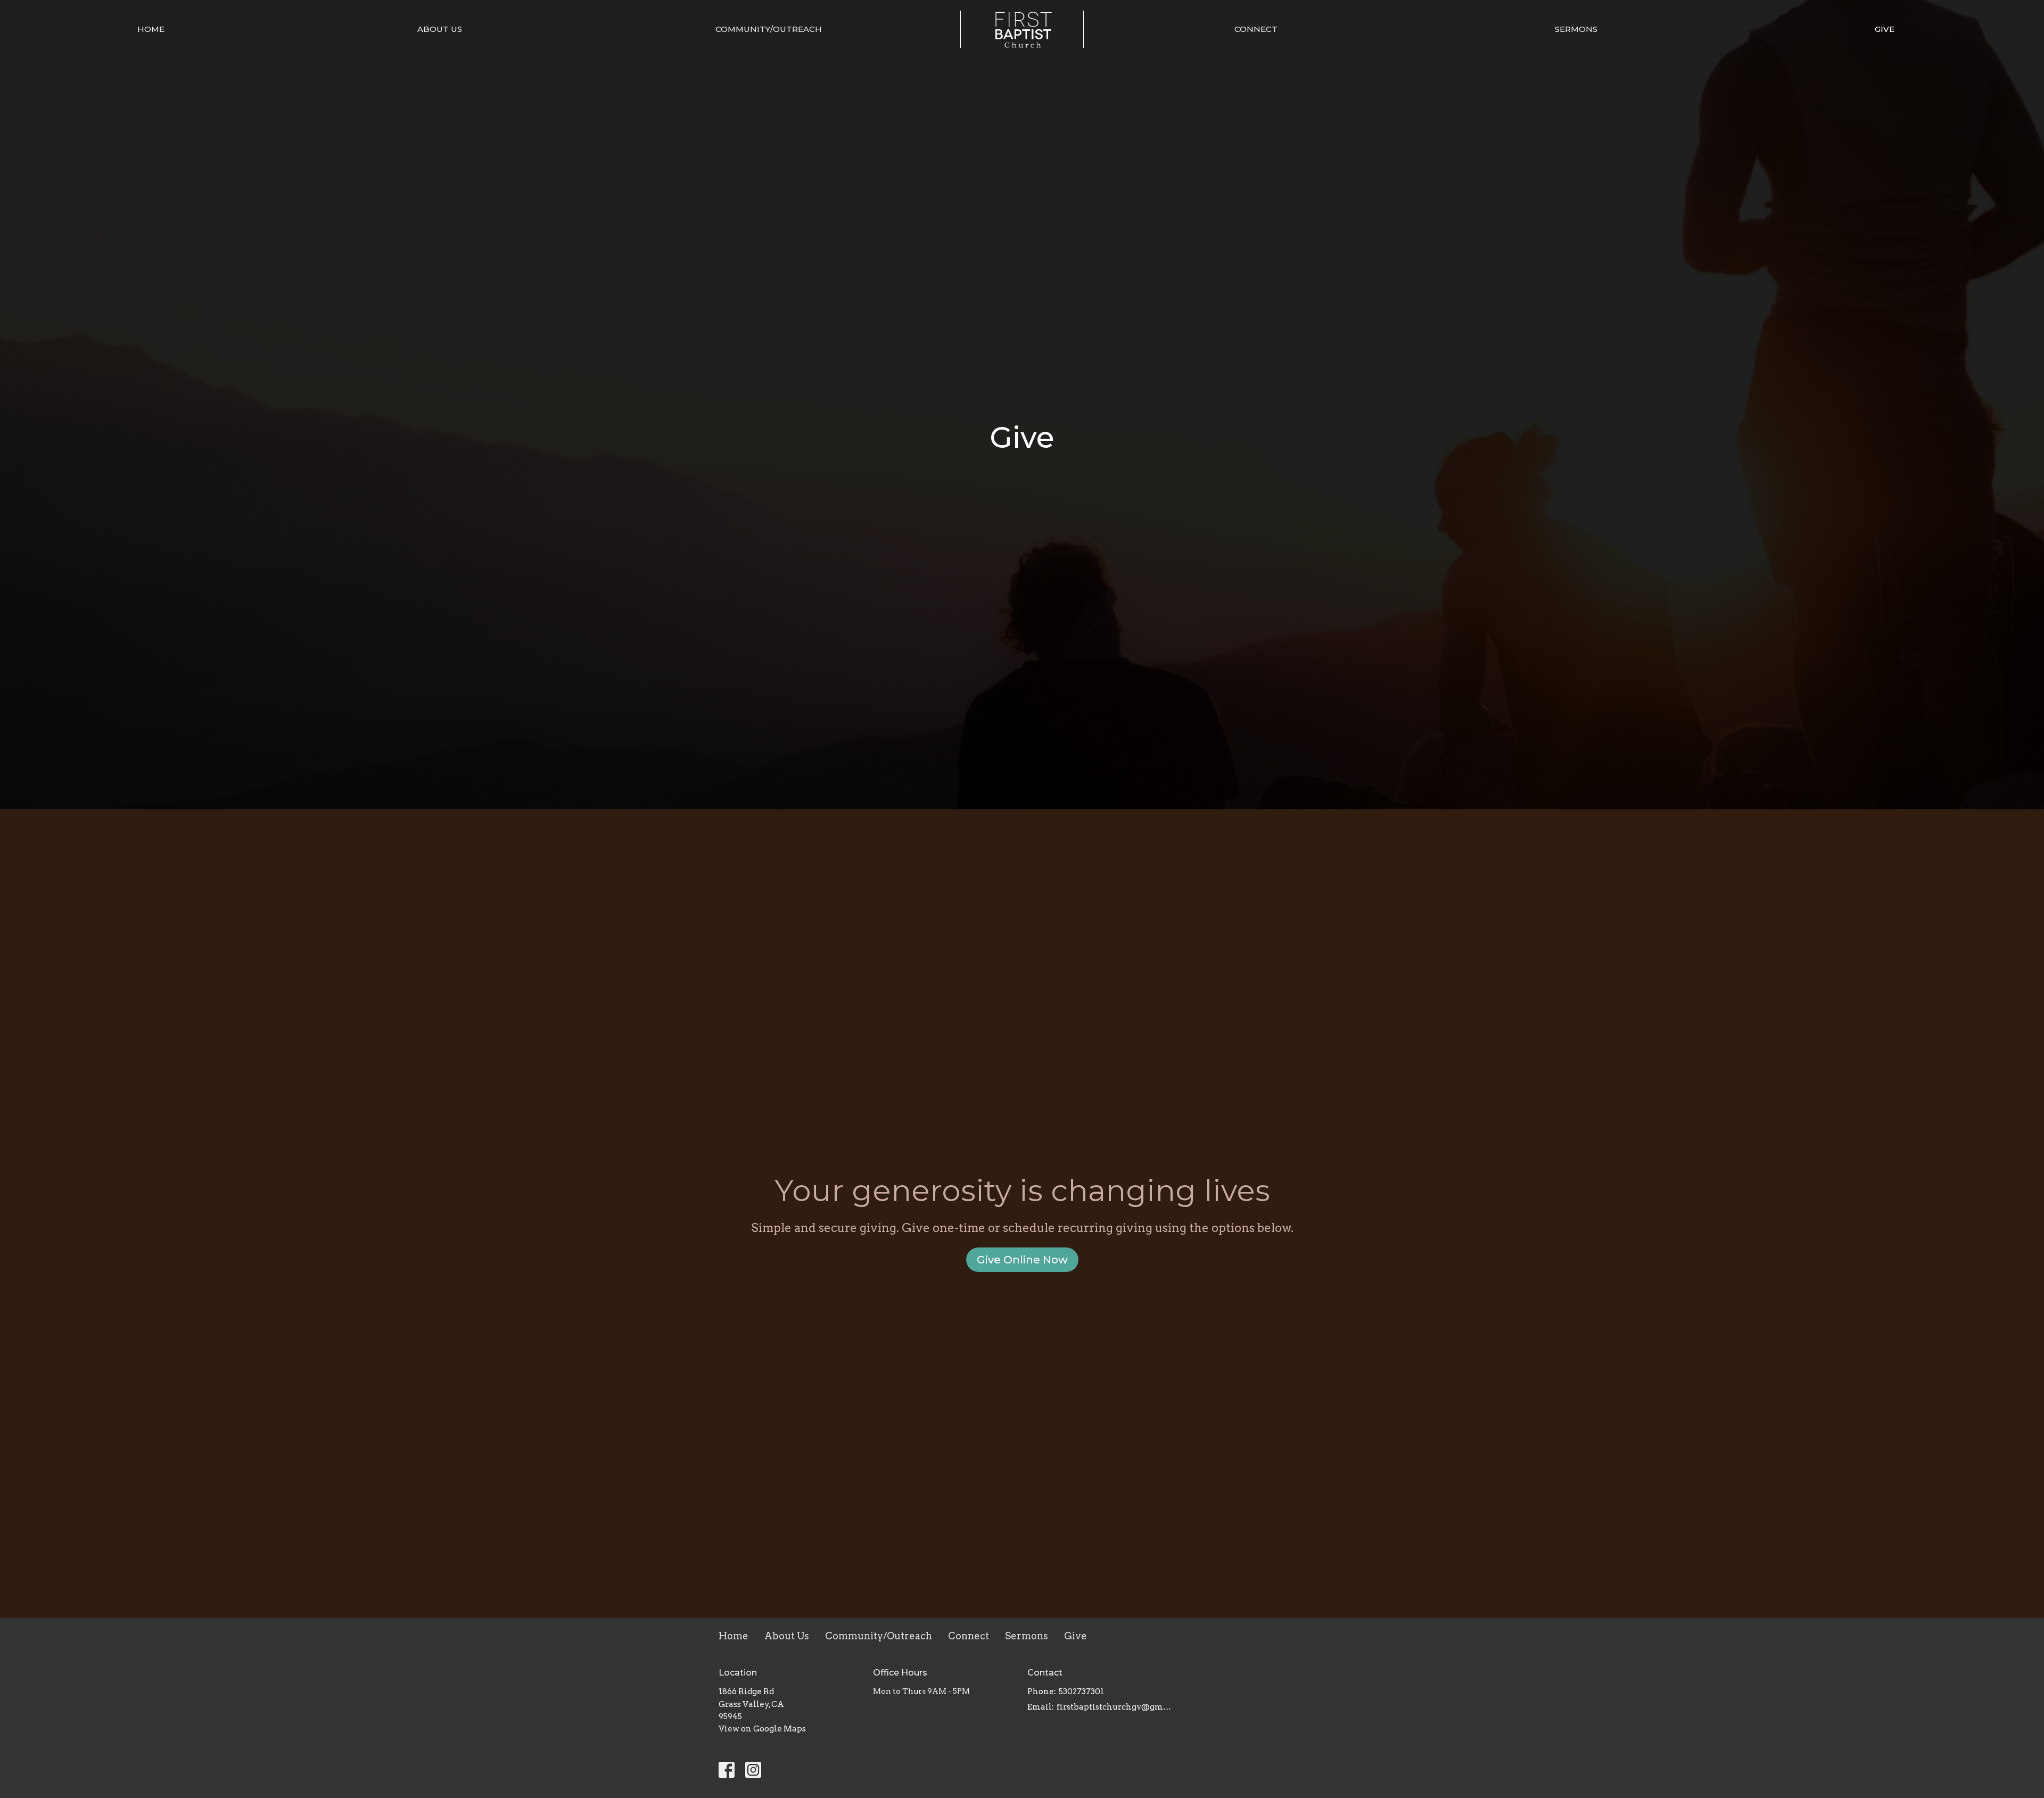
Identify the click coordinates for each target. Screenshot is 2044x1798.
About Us (440, 29)
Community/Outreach (769, 29)
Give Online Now (1022, 1260)
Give (1885, 29)
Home (151, 29)
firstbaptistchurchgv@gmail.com (1114, 1707)
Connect (1256, 29)
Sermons (1576, 29)
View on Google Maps (762, 1729)
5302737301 (1081, 1692)
